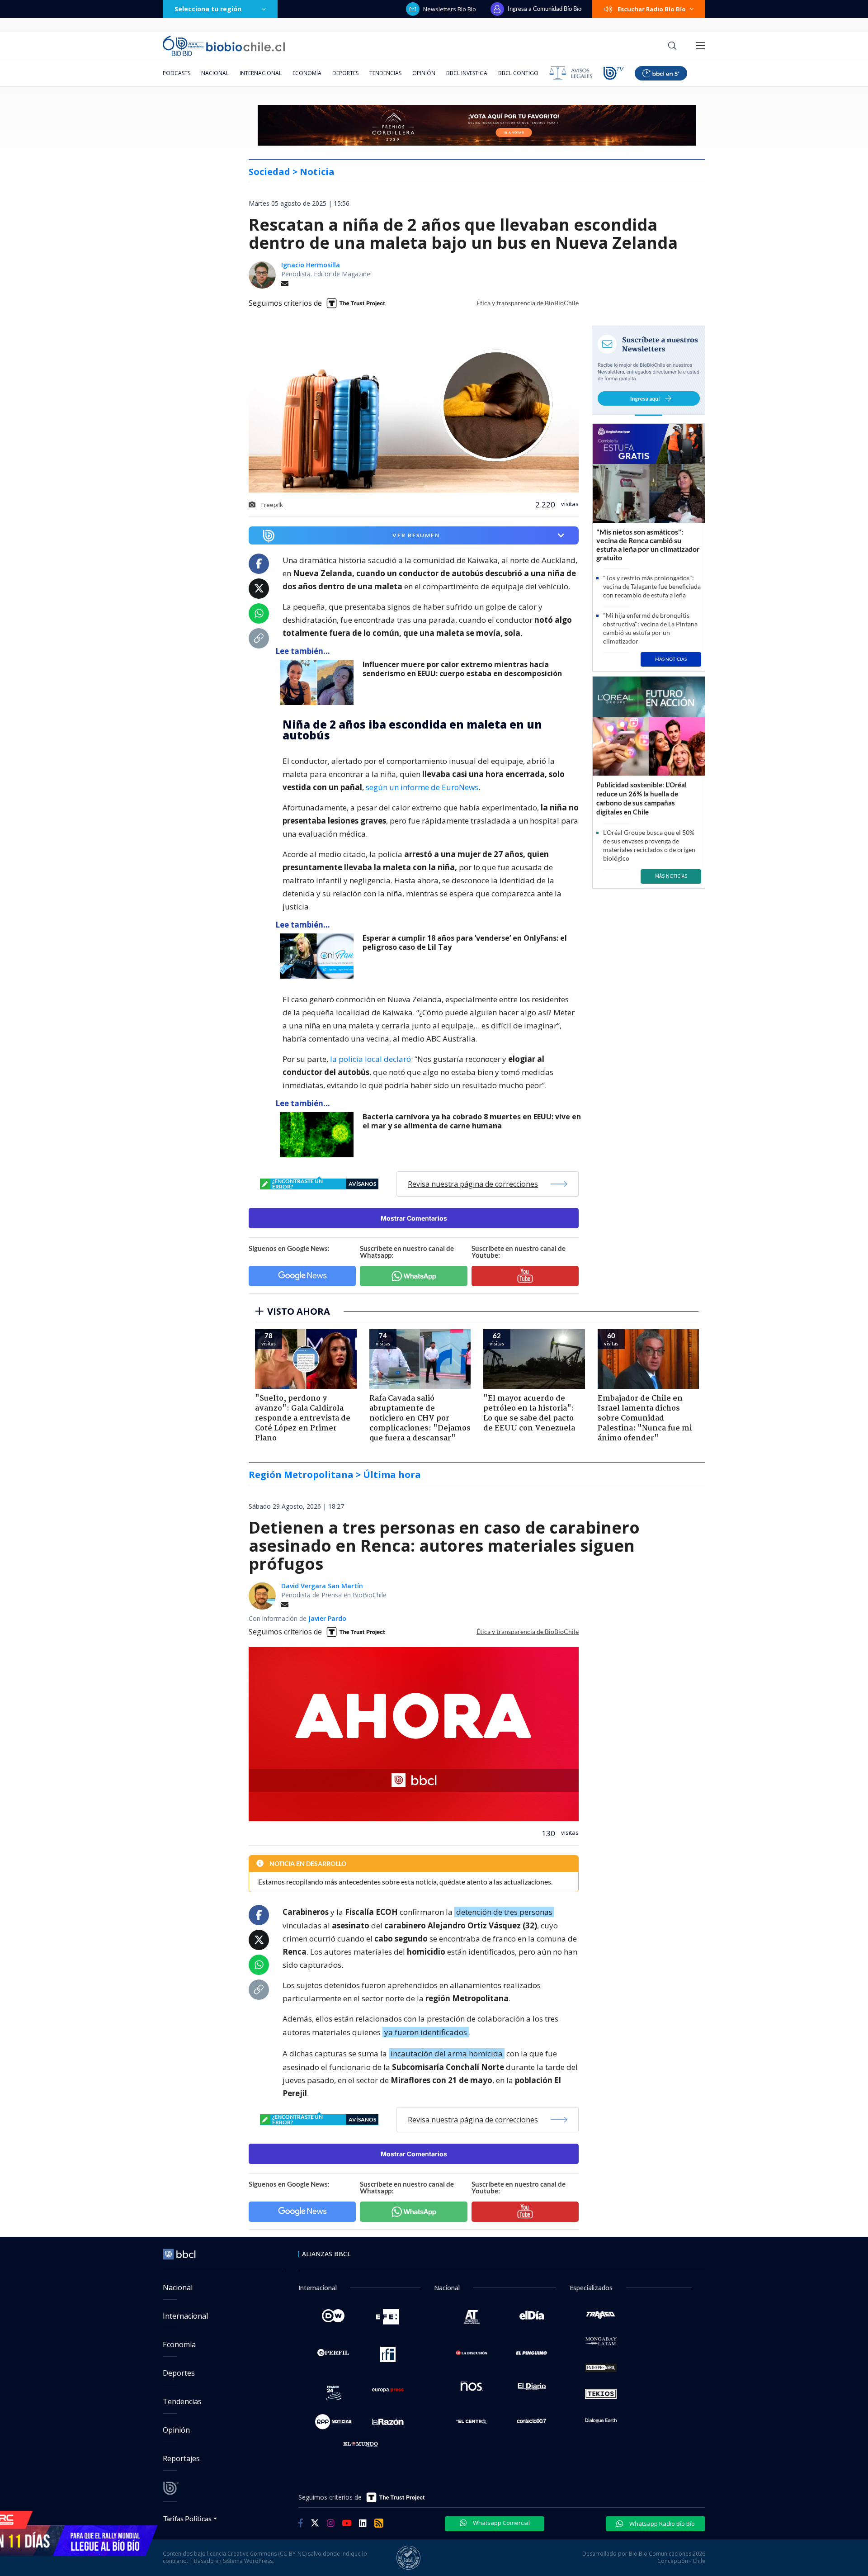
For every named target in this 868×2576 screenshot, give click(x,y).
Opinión (424, 73)
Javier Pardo (327, 1618)
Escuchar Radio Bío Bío (652, 9)
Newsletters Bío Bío (450, 9)
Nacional (215, 73)
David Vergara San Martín (322, 1586)
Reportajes (181, 2458)
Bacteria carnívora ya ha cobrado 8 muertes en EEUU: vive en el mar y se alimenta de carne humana (472, 1121)
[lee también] (319, 682)
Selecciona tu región (208, 9)
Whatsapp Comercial (501, 2523)
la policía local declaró (370, 1059)
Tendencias (385, 73)
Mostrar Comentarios (414, 1218)
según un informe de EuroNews (422, 787)
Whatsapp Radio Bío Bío (661, 2524)
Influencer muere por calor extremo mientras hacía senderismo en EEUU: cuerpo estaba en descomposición (462, 669)
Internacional (261, 73)
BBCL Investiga (467, 73)
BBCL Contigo (518, 73)
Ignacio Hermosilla (311, 265)
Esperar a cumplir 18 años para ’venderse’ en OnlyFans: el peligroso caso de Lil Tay (465, 943)
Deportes (345, 73)
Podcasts (177, 73)
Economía (307, 73)
